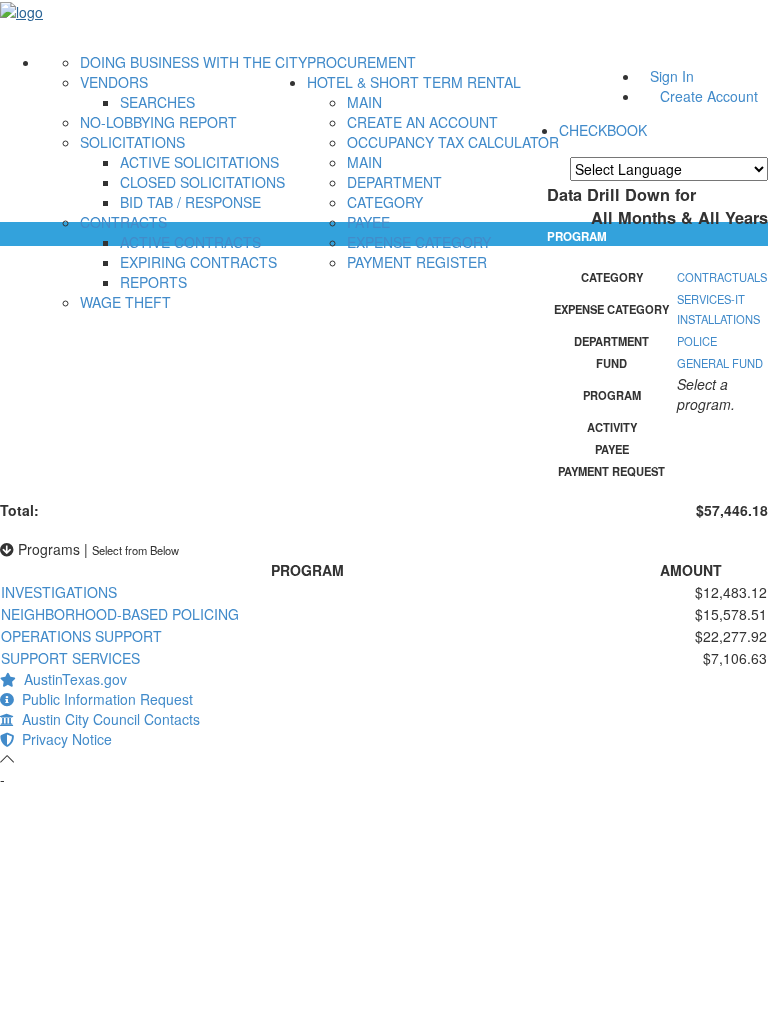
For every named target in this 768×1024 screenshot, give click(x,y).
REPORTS (153, 282)
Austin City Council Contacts (107, 719)
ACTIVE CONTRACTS (190, 242)
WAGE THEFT (125, 302)
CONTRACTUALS (722, 277)
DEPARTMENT (394, 182)
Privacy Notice (63, 739)
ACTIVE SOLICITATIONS (199, 162)
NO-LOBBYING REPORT (158, 122)
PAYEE (368, 222)
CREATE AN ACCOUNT (422, 122)
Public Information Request (103, 699)
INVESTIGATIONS (59, 592)
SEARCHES (157, 102)
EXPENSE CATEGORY (419, 242)
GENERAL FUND (720, 363)
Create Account (709, 96)
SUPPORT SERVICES (70, 658)
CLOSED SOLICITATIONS (202, 182)
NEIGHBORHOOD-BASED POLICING (120, 614)
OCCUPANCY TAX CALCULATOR (453, 142)
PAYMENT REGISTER (417, 262)
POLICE (697, 341)
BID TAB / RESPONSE (190, 202)
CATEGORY (385, 202)
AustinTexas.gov (71, 679)
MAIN (364, 102)
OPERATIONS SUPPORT (81, 636)
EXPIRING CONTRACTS (198, 262)
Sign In (672, 76)
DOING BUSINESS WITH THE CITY (193, 62)
